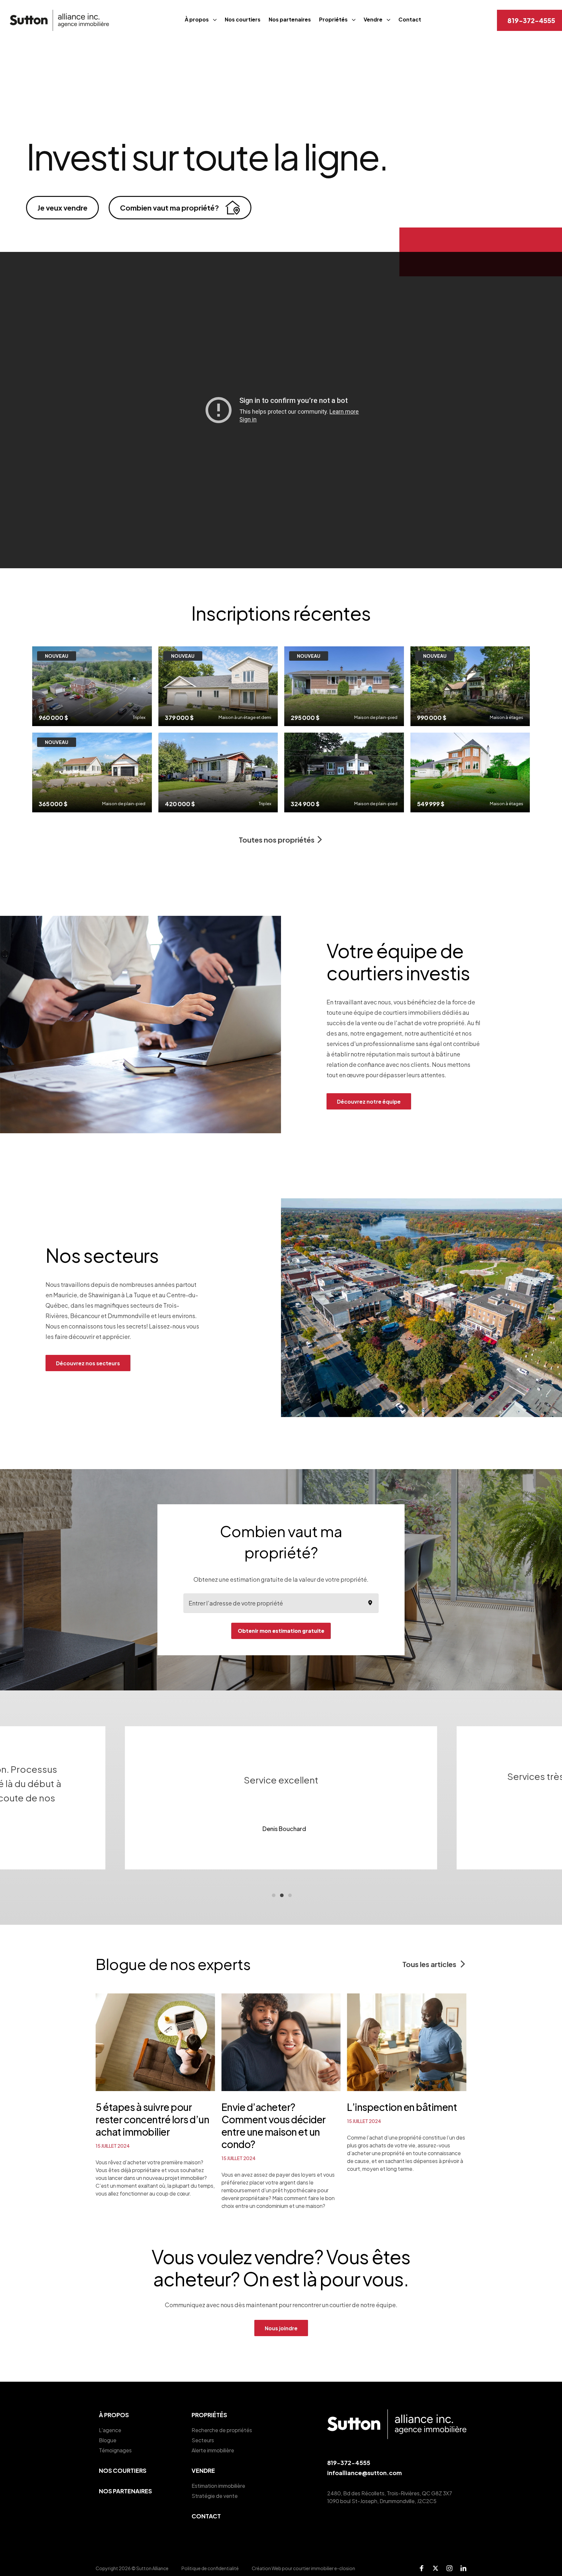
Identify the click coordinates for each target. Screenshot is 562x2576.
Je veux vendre (62, 208)
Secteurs (203, 2440)
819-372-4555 (531, 20)
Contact (410, 19)
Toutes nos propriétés (277, 840)
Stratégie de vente (215, 2496)
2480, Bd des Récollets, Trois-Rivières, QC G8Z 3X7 (390, 2493)
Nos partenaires (290, 19)
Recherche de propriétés (222, 2430)
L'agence (110, 2430)
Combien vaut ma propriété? (169, 208)
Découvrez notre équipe (369, 1102)
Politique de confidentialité (210, 2568)
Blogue (108, 2440)
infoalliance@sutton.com (364, 2473)
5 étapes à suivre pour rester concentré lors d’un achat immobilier (152, 2119)
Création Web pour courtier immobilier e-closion (303, 2568)
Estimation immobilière (218, 2486)
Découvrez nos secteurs (88, 1363)
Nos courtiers (243, 19)
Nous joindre (281, 2328)
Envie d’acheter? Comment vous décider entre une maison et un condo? (274, 2126)
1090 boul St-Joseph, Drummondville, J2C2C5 (382, 2501)
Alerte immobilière (213, 2450)
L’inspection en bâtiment (402, 2107)
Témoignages (115, 2450)
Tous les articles (430, 1964)
